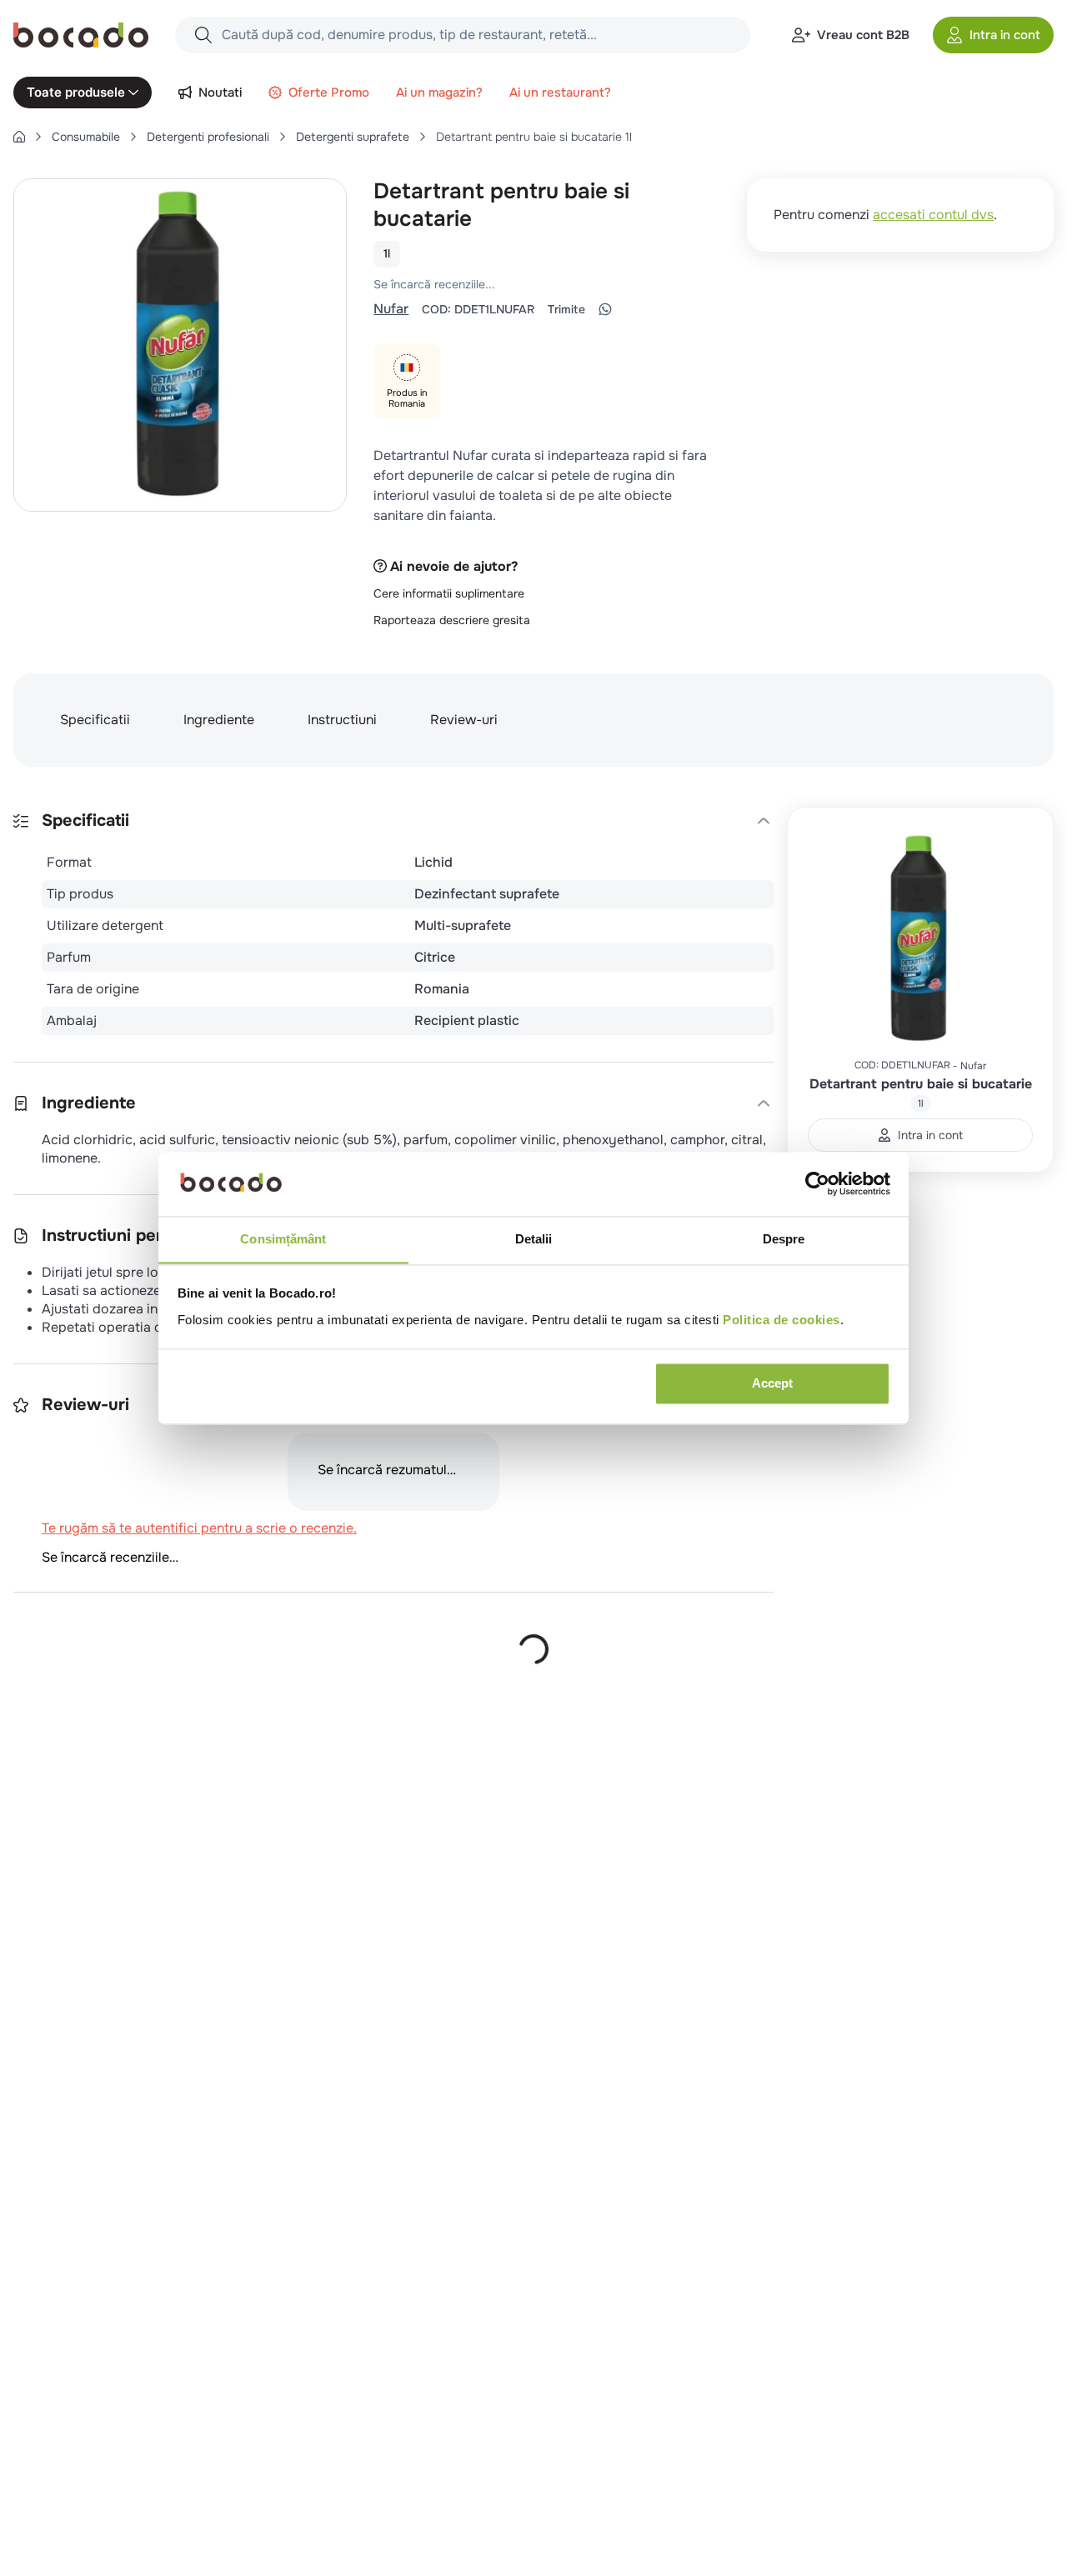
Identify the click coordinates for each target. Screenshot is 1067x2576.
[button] (993, 35)
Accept (772, 1383)
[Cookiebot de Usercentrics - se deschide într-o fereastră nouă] (817, 1183)
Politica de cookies (781, 1320)
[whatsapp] (605, 328)
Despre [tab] (784, 1239)
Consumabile (86, 137)
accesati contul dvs (933, 215)
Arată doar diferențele (96, 1734)
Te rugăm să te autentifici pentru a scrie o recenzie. (512, 303)
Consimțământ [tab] (283, 1239)
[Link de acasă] (19, 137)
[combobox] (463, 35)
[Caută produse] (203, 35)
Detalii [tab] (534, 1239)
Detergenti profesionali (208, 137)
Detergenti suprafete (353, 137)
